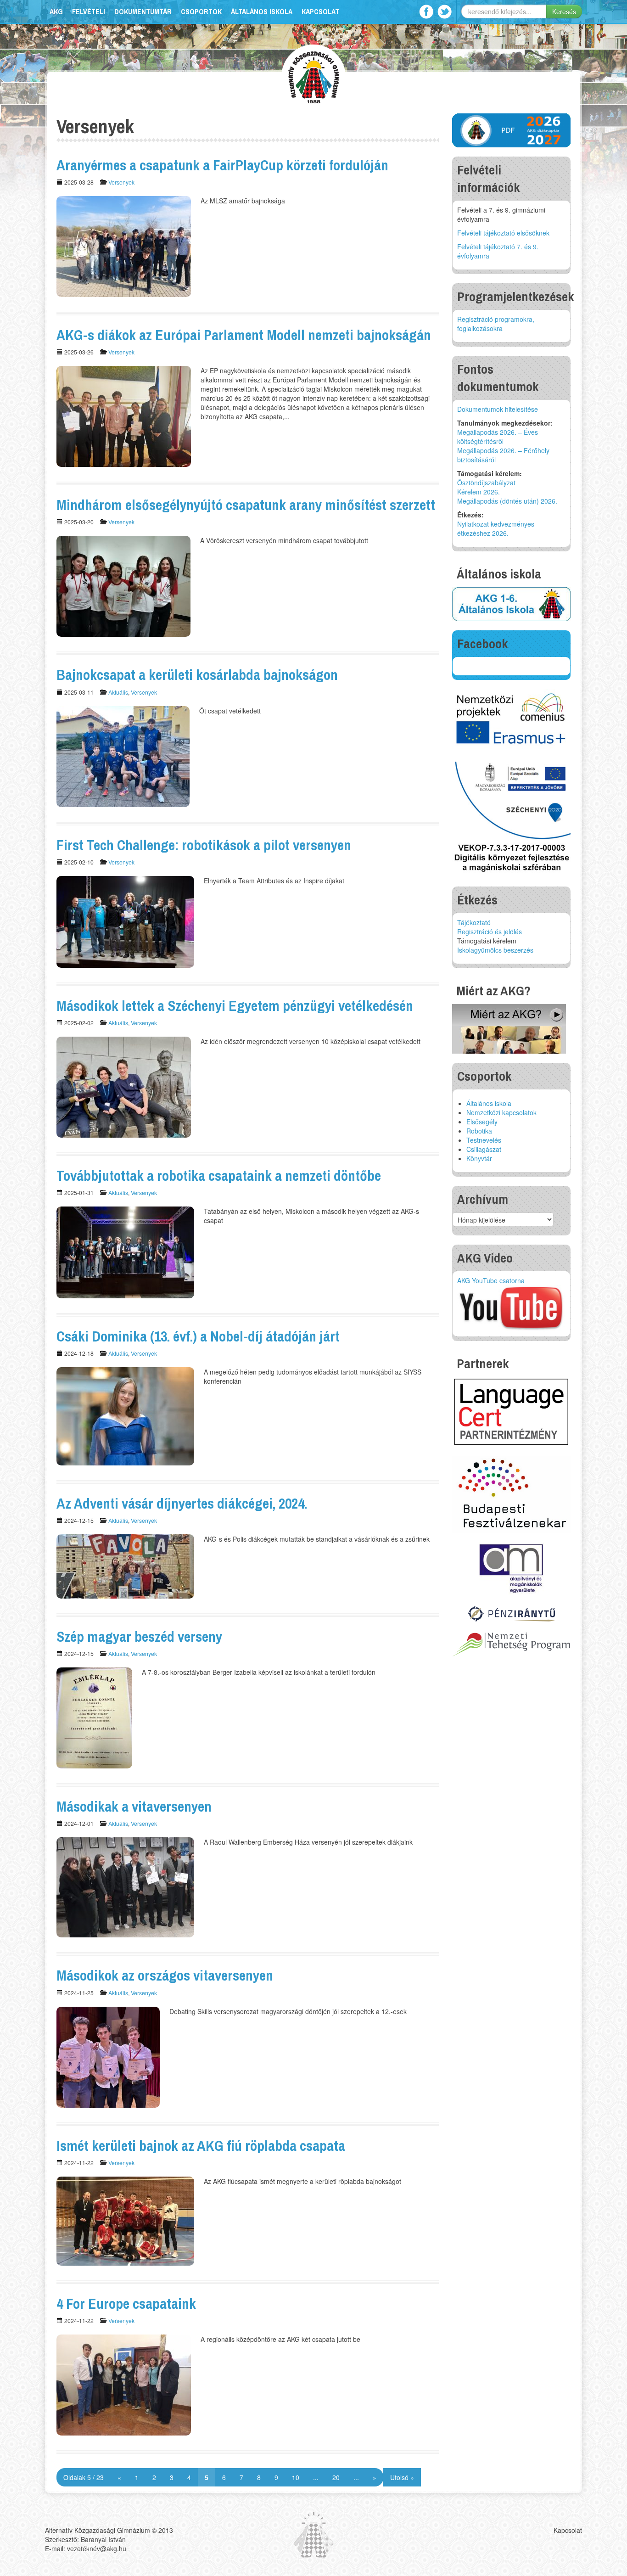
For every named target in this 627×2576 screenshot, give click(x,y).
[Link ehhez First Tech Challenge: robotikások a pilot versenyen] (125, 920)
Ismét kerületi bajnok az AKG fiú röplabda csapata (201, 2146)
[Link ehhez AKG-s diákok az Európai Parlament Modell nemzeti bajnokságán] (124, 415)
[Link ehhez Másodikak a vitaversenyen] (125, 1886)
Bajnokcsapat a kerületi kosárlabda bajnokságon (197, 675)
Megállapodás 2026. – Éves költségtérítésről (498, 437)
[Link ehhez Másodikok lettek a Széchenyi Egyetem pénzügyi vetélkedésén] (124, 1086)
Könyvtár (479, 1158)
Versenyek (121, 182)
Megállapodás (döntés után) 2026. (507, 501)
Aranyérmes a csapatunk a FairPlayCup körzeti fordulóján (222, 165)
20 (336, 2477)
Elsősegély (482, 1122)
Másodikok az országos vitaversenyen (165, 1975)
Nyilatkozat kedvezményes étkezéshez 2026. (496, 528)
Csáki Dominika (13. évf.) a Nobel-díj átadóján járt (198, 1336)
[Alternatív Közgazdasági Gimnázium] (314, 76)
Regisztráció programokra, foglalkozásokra (496, 324)
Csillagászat (484, 1149)
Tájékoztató (474, 922)
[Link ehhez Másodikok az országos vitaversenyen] (108, 2056)
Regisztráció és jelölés (490, 932)
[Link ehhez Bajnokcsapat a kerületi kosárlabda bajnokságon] (123, 755)
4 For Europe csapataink (126, 2304)
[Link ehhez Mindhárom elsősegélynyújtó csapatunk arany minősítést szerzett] (123, 585)
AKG (56, 12)
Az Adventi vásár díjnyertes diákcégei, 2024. (182, 1503)
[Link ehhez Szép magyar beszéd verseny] (94, 1717)
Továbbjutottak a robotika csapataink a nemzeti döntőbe (219, 1176)
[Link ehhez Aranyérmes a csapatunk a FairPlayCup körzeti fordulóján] (124, 246)
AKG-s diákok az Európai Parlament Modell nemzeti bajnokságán (244, 335)
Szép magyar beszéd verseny (139, 1636)
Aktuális (118, 692)
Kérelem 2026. (479, 492)
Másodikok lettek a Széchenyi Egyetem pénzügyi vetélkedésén (235, 1006)
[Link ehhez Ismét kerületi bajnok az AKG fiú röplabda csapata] (125, 2220)
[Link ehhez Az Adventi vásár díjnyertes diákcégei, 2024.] (125, 1566)
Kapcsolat (320, 12)
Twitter (445, 12)
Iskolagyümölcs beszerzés (495, 950)
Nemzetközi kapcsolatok (501, 1112)
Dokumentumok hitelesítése (498, 409)
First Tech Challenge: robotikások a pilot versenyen (204, 845)
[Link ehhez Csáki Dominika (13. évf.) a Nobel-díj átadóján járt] (125, 1415)
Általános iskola (262, 12)
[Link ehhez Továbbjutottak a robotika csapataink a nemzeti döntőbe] (125, 1252)
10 (296, 2477)
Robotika (479, 1131)
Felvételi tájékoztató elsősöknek (503, 233)
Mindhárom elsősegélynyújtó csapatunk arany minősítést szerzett (246, 505)
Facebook (426, 12)
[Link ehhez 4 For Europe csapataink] (124, 2384)
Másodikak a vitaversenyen (134, 1806)
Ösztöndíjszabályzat (486, 483)
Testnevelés (484, 1140)
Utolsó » (402, 2477)
